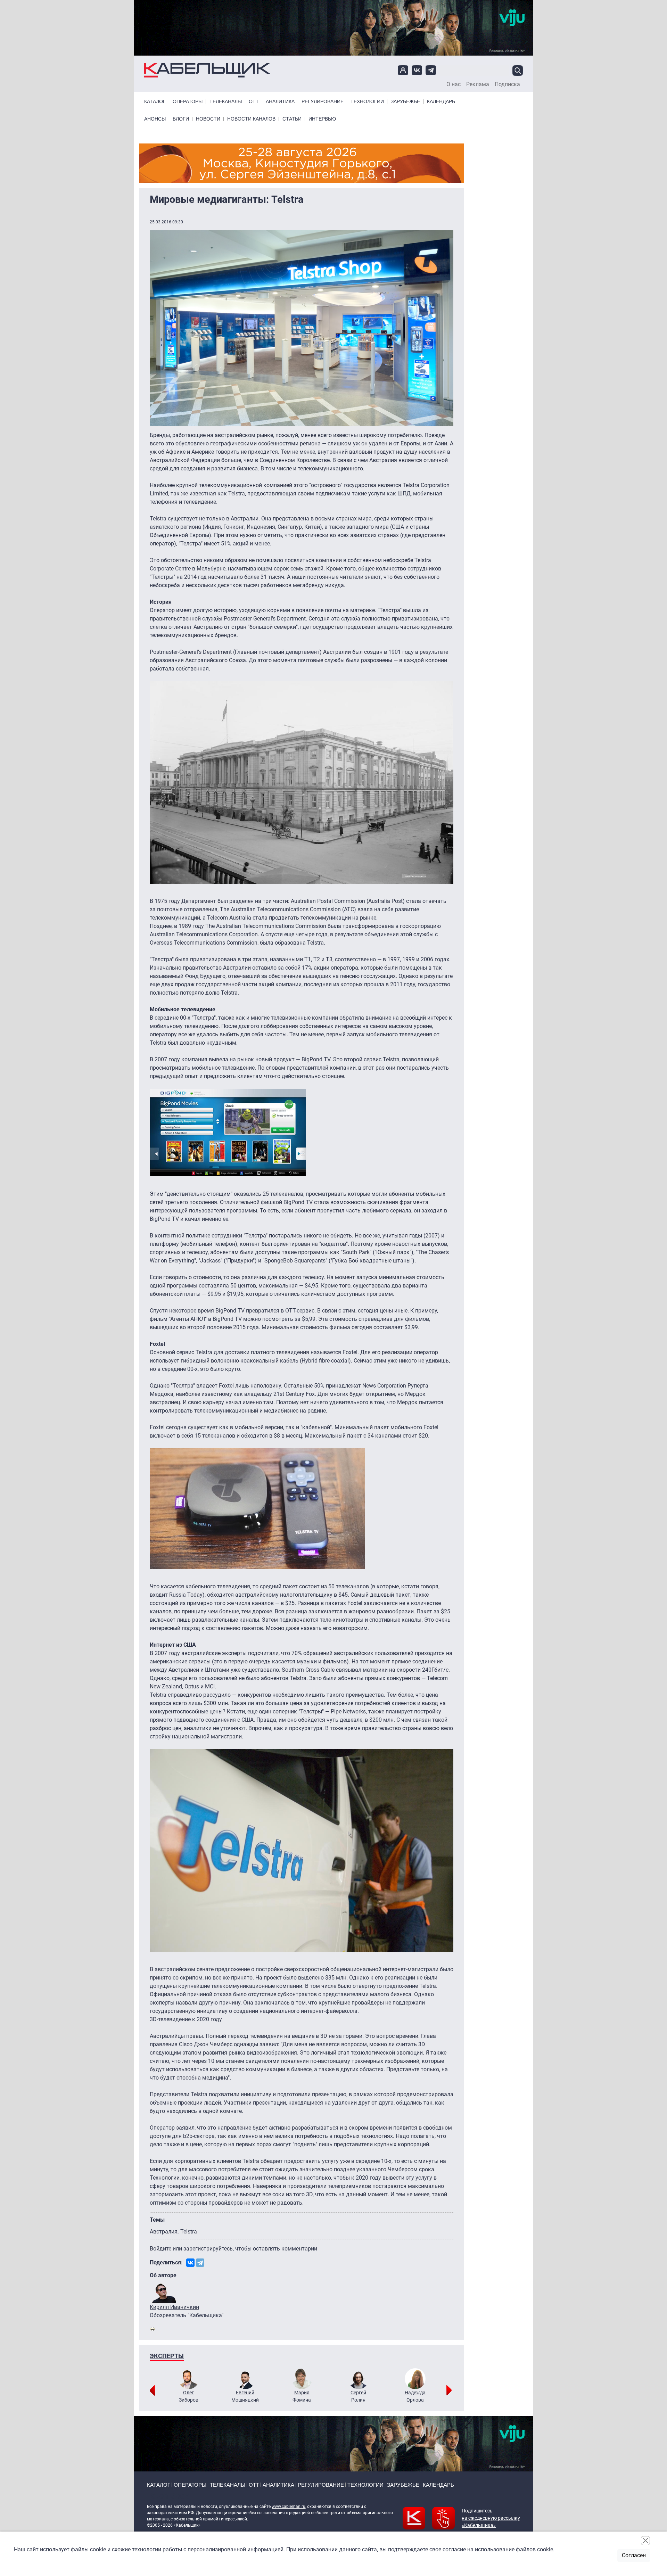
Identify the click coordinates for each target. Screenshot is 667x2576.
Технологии (367, 102)
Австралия (164, 2232)
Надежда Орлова (415, 2396)
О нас (454, 84)
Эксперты (167, 2356)
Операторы (188, 102)
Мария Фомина (302, 2396)
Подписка (507, 84)
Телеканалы (226, 102)
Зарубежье (405, 102)
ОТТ (254, 102)
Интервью (322, 119)
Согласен (634, 2555)
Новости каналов (251, 119)
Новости (208, 119)
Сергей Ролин (358, 2396)
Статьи (292, 119)
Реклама (478, 84)
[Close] (645, 2541)
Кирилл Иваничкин (174, 2307)
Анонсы (155, 119)
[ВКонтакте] (190, 2263)
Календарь (441, 102)
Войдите (160, 2249)
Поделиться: (166, 2262)
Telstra (189, 2232)
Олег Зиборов (189, 2396)
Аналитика (280, 102)
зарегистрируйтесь (208, 2249)
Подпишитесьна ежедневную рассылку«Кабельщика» (491, 2518)
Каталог (155, 102)
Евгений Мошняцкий (245, 2396)
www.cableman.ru (289, 2507)
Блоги (181, 119)
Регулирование (323, 102)
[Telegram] (200, 2263)
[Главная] (207, 70)
